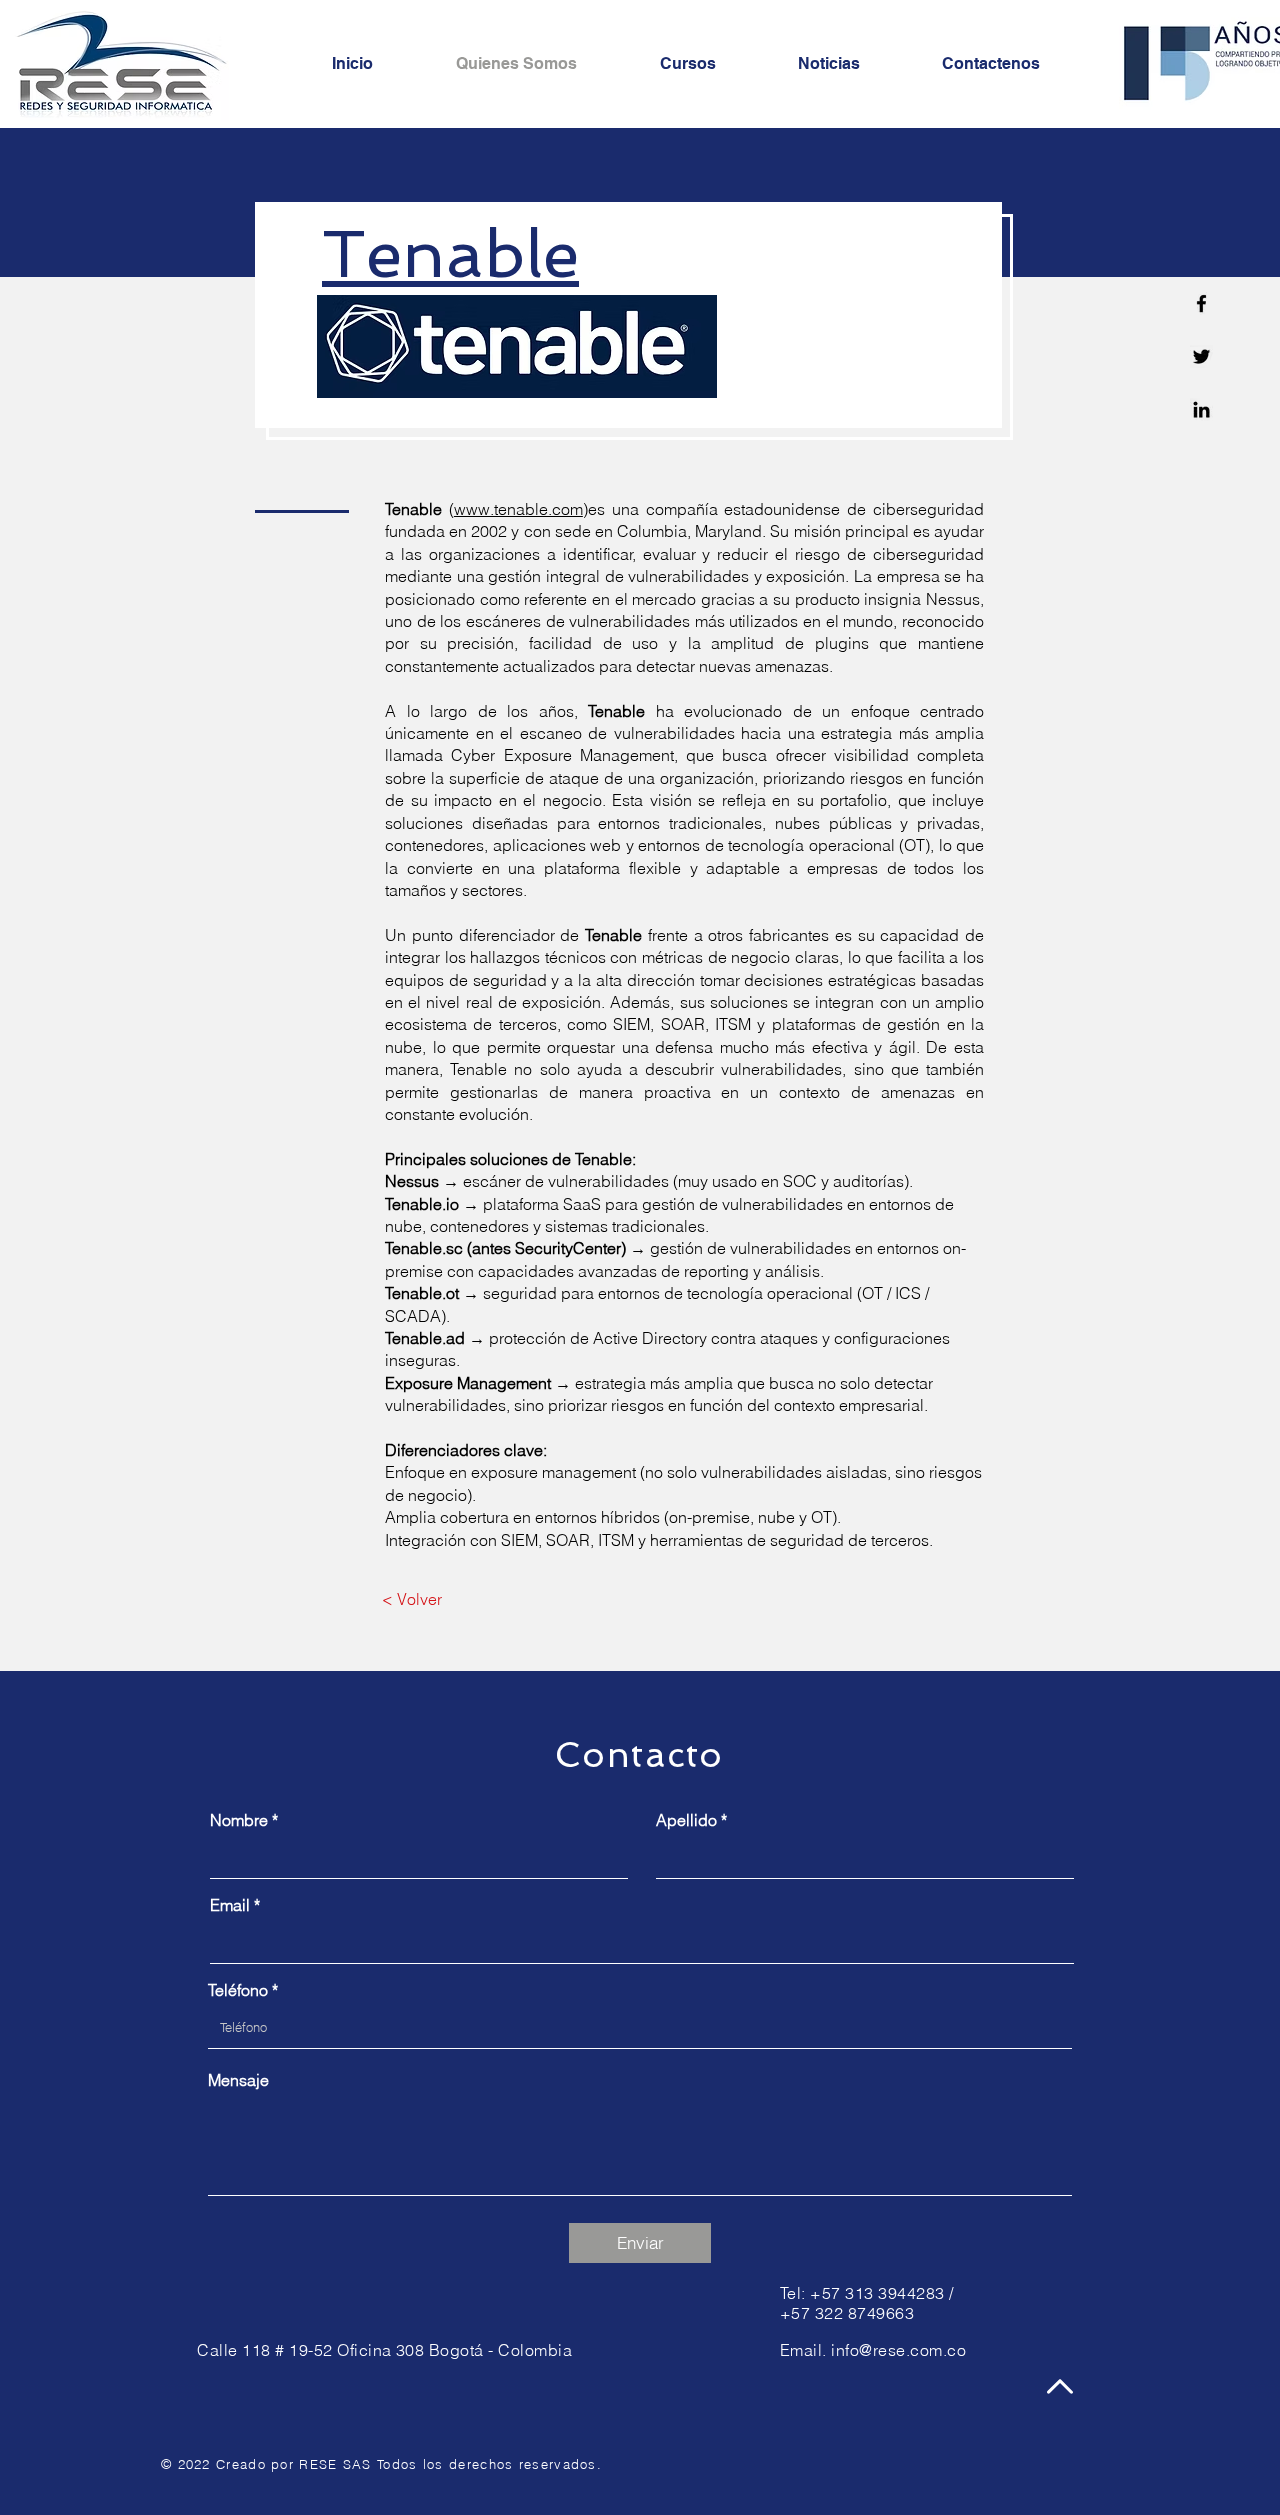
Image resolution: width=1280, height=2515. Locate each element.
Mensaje (238, 2080)
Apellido (686, 1820)
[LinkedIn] (1201, 409)
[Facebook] (1201, 303)
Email (230, 1905)
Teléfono (238, 1990)
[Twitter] (1201, 356)
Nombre (239, 1820)
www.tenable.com (518, 509)
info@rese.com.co (898, 2350)
